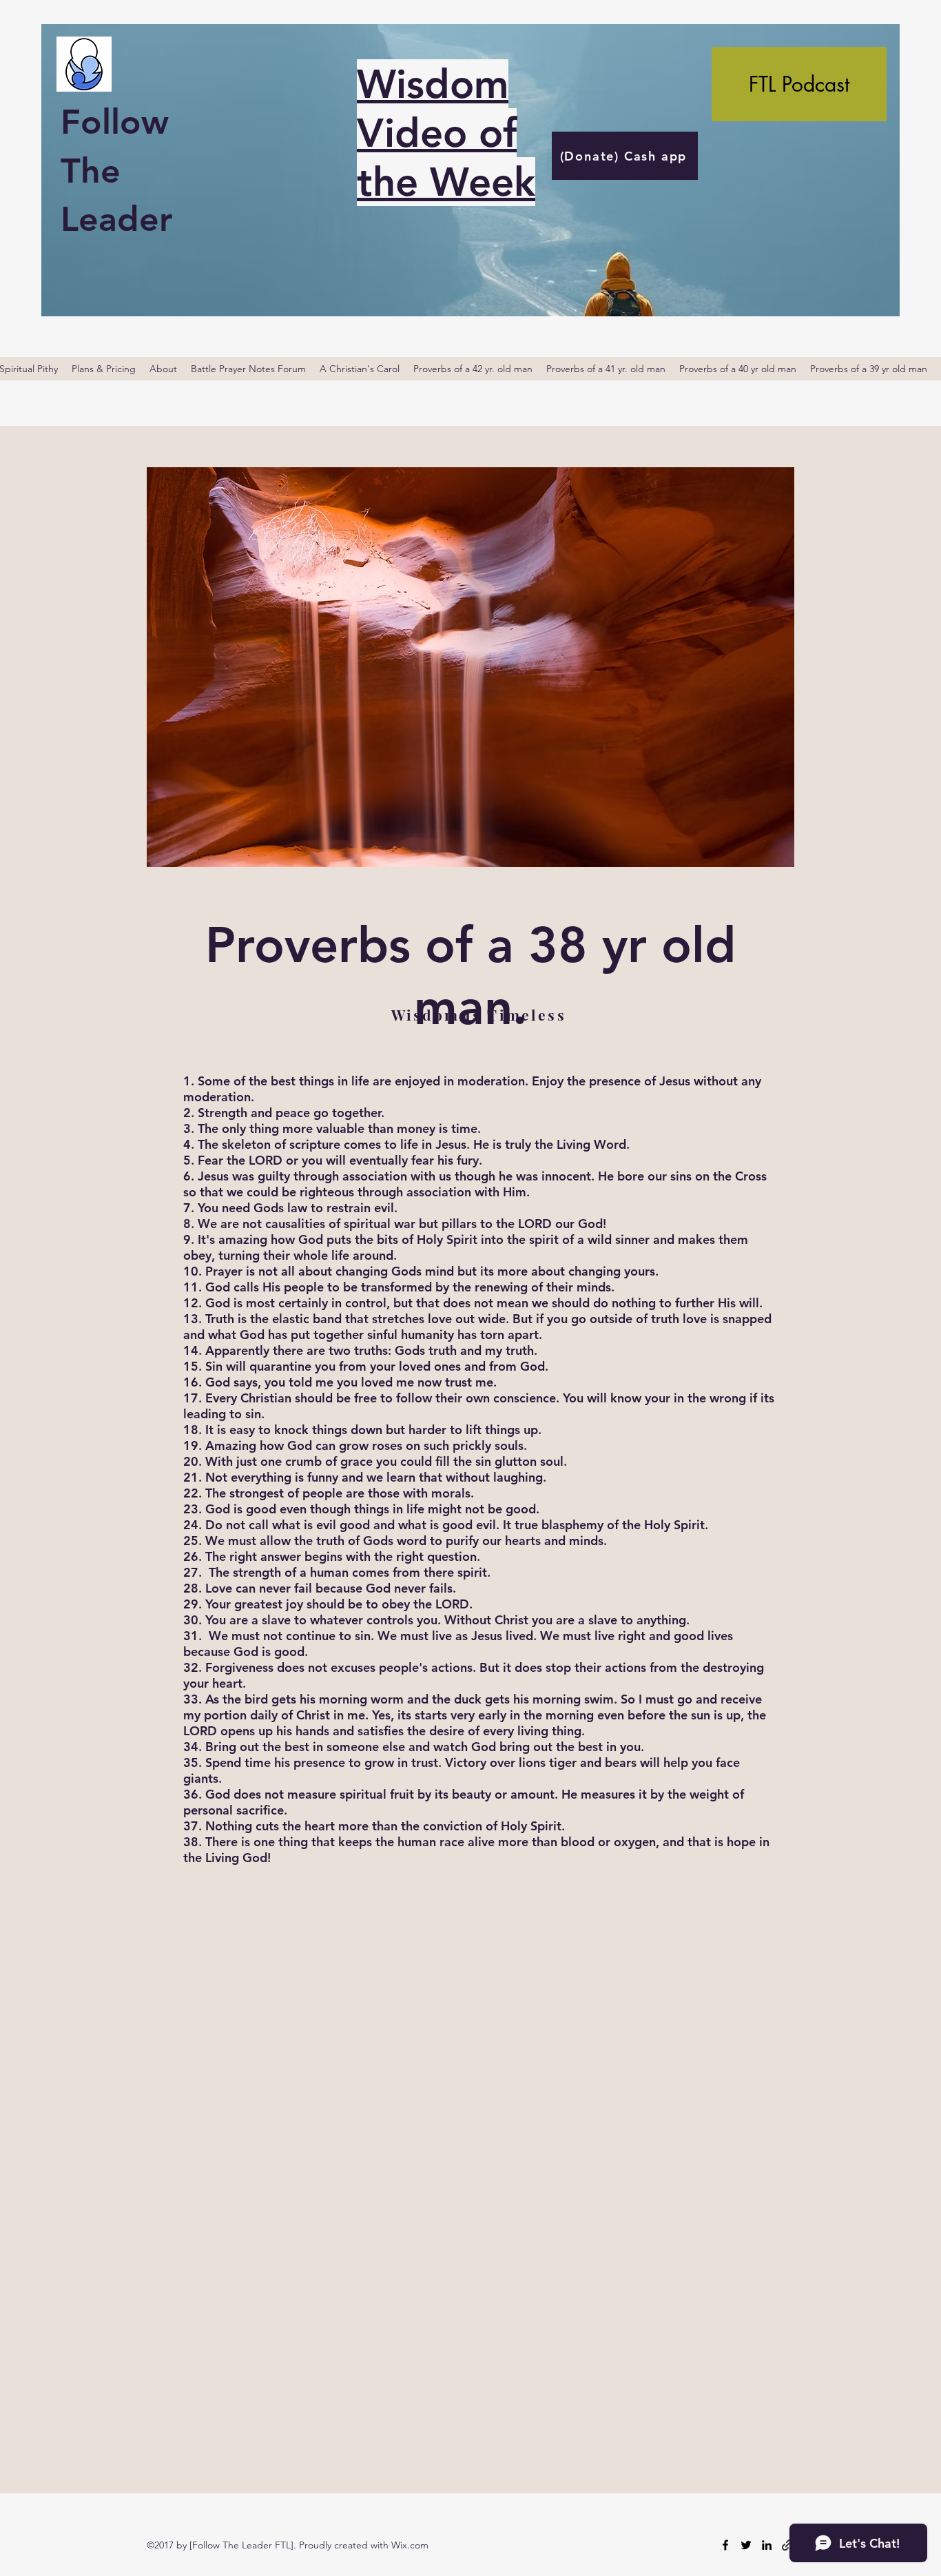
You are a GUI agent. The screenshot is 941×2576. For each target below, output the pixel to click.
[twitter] (746, 2545)
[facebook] (725, 2545)
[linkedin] (767, 2545)
